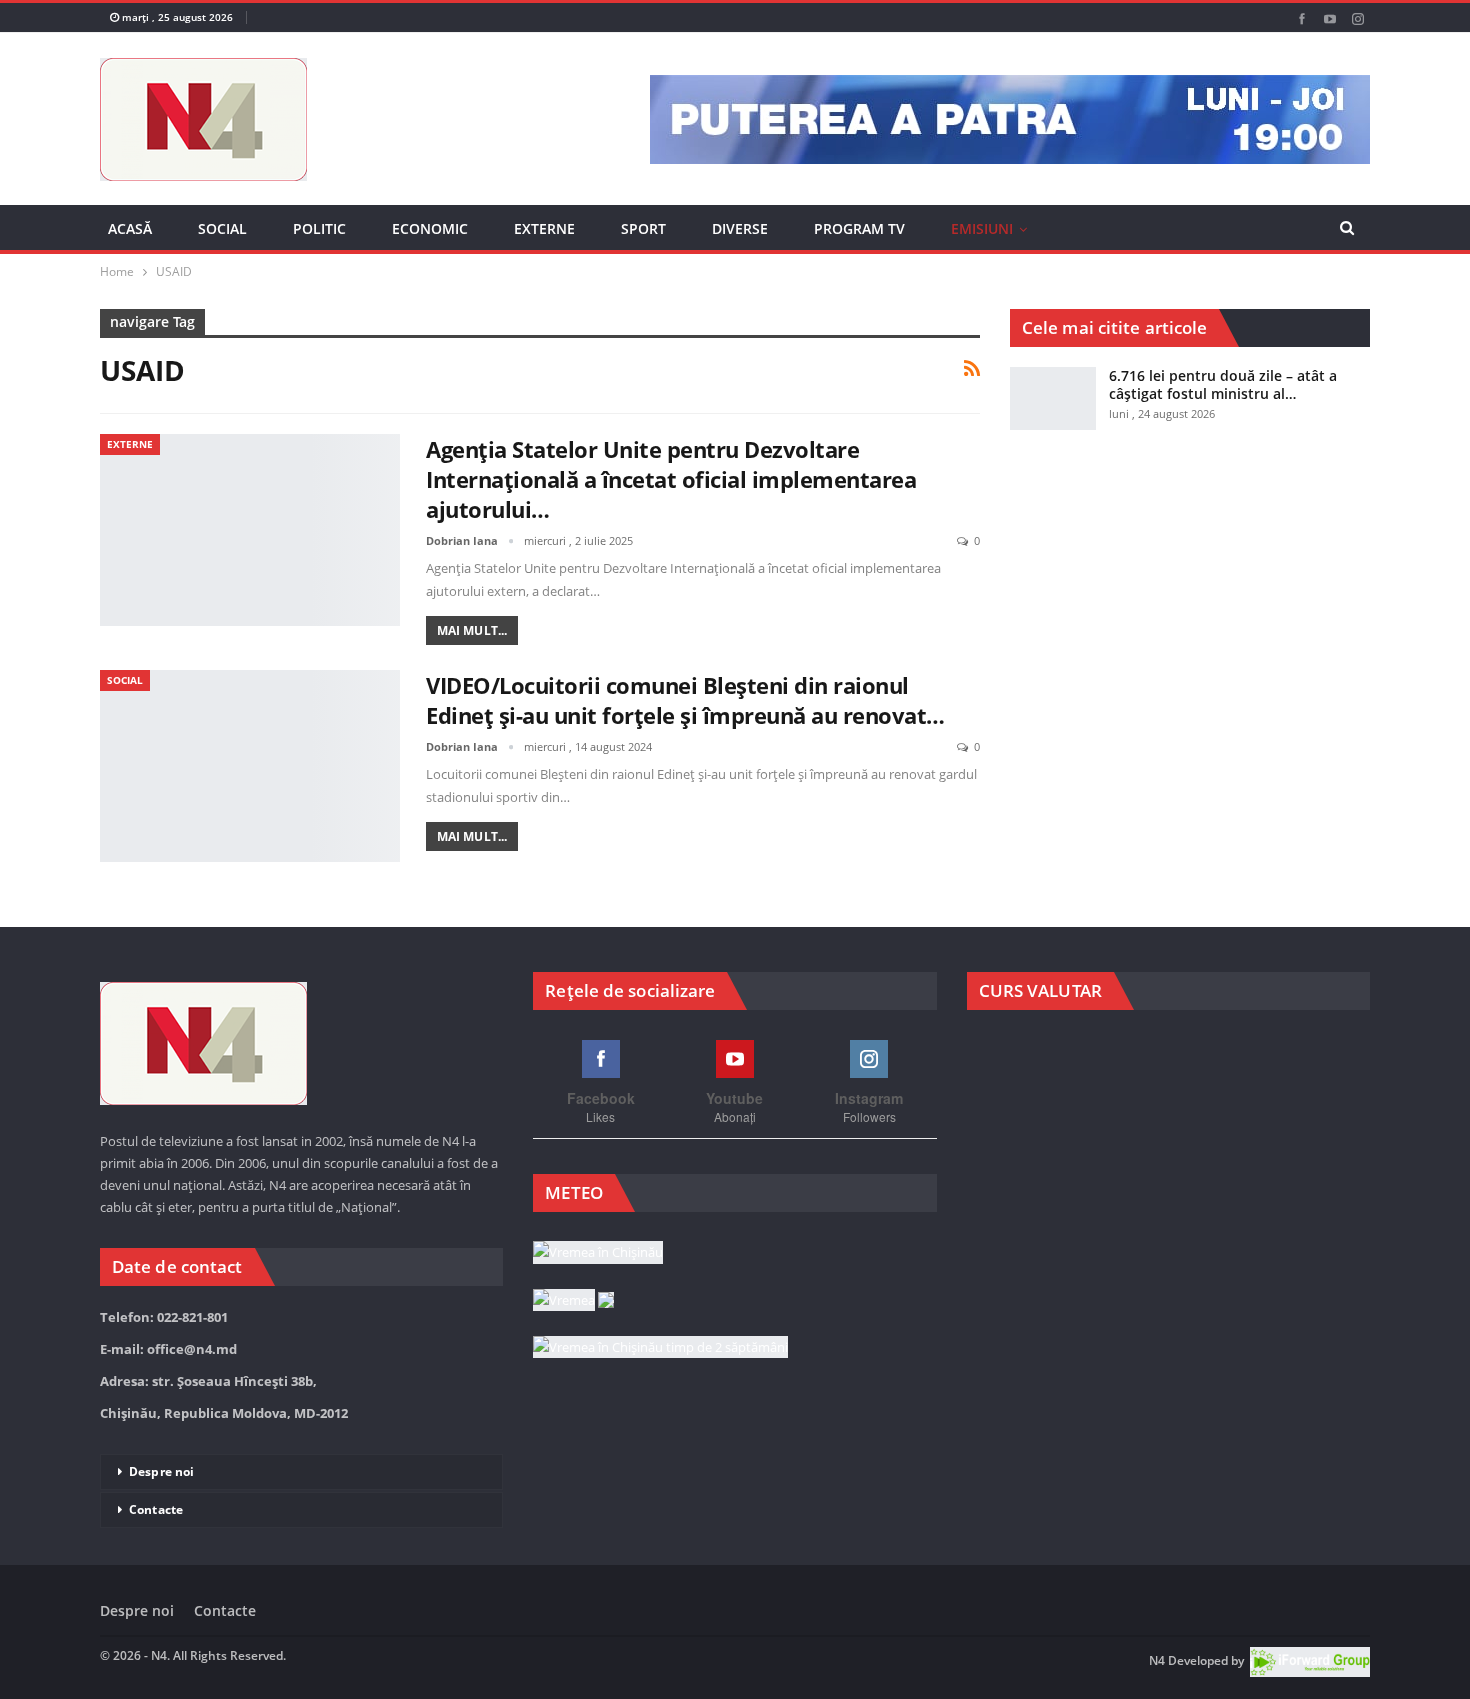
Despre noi (161, 1471)
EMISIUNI (982, 228)
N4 (1157, 1661)
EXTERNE (544, 228)
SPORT (643, 228)
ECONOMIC (430, 228)
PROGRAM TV (859, 228)
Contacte (156, 1509)
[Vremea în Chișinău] (598, 1254)
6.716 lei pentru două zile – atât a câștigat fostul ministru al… (1223, 384)
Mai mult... (472, 630)
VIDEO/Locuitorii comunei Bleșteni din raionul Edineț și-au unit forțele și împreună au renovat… (685, 700)
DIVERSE (740, 228)
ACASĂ (130, 228)
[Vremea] (573, 1301)
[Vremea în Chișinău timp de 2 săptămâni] (660, 1348)
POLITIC (319, 228)
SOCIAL (222, 228)
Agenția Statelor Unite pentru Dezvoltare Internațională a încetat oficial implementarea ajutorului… (671, 479)
